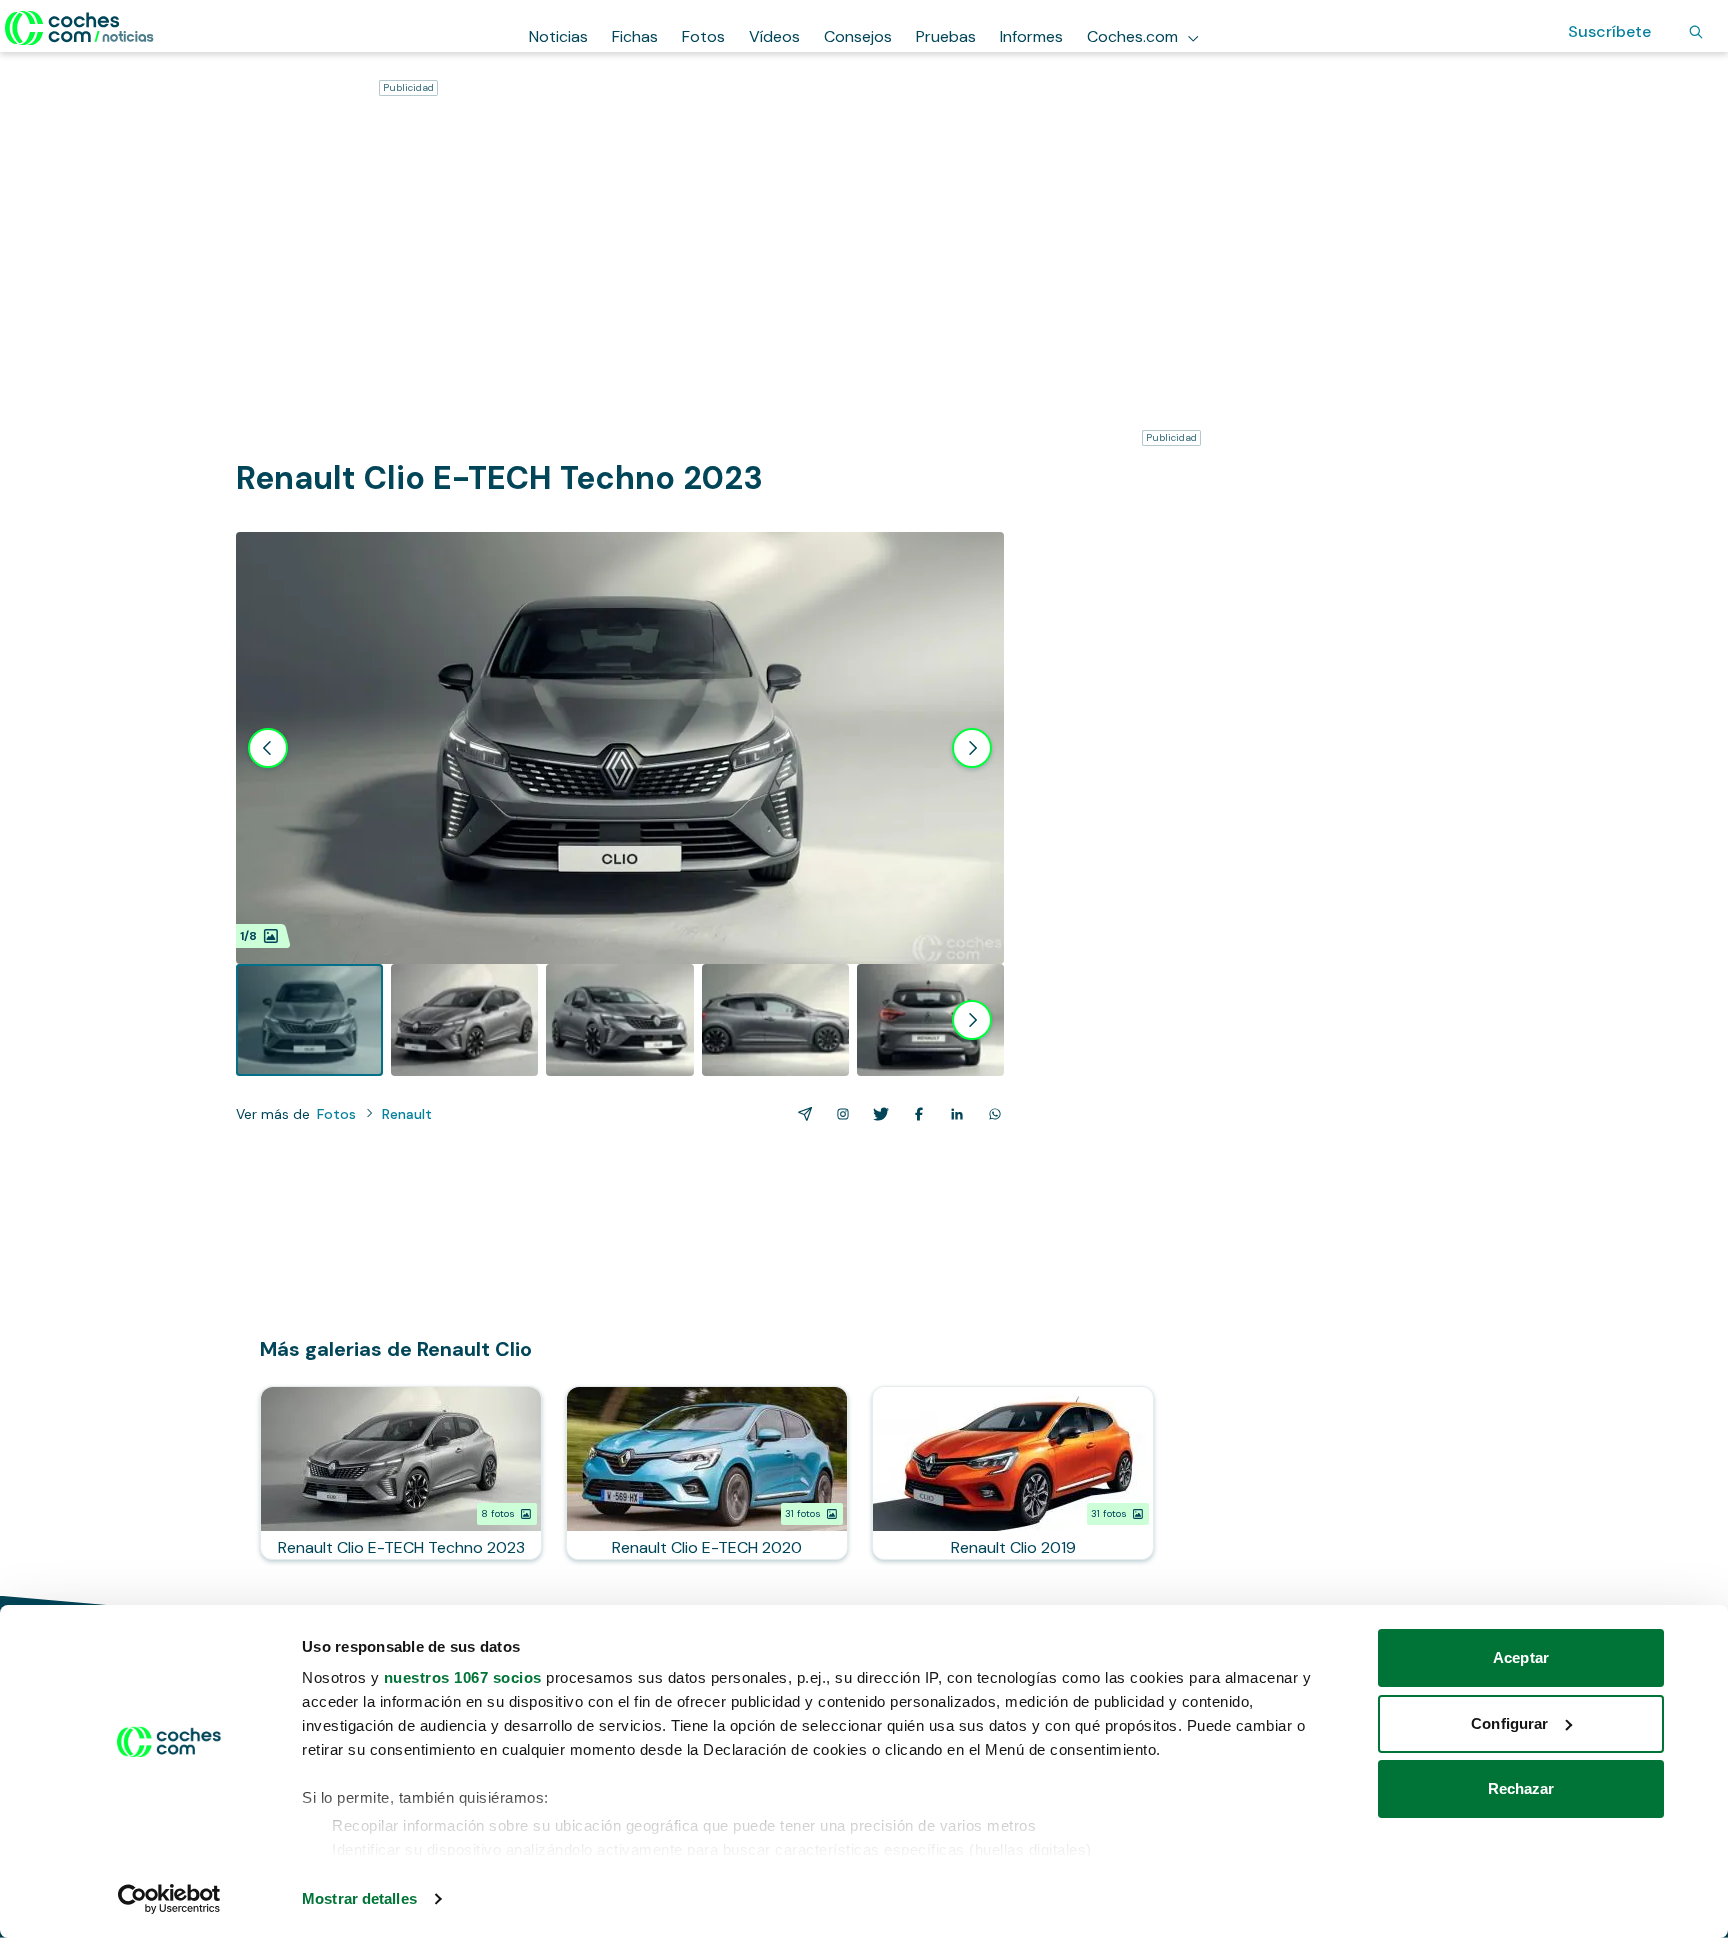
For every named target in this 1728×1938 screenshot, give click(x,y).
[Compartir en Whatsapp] (991, 1114)
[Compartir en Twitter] (877, 1114)
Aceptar (1521, 1657)
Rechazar (1521, 1788)
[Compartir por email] (801, 1114)
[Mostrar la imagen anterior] (268, 748)
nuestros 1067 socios (463, 1677)
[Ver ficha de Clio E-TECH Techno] (401, 1473)
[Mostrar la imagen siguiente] (972, 748)
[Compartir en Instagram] (839, 1114)
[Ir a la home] (79, 28)
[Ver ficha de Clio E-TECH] (707, 1473)
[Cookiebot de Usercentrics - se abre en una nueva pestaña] (169, 1899)
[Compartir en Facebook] (915, 1114)
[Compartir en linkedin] (953, 1114)
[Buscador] (1696, 32)
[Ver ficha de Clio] (1013, 1473)
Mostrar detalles (359, 1898)
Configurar (1509, 1723)
